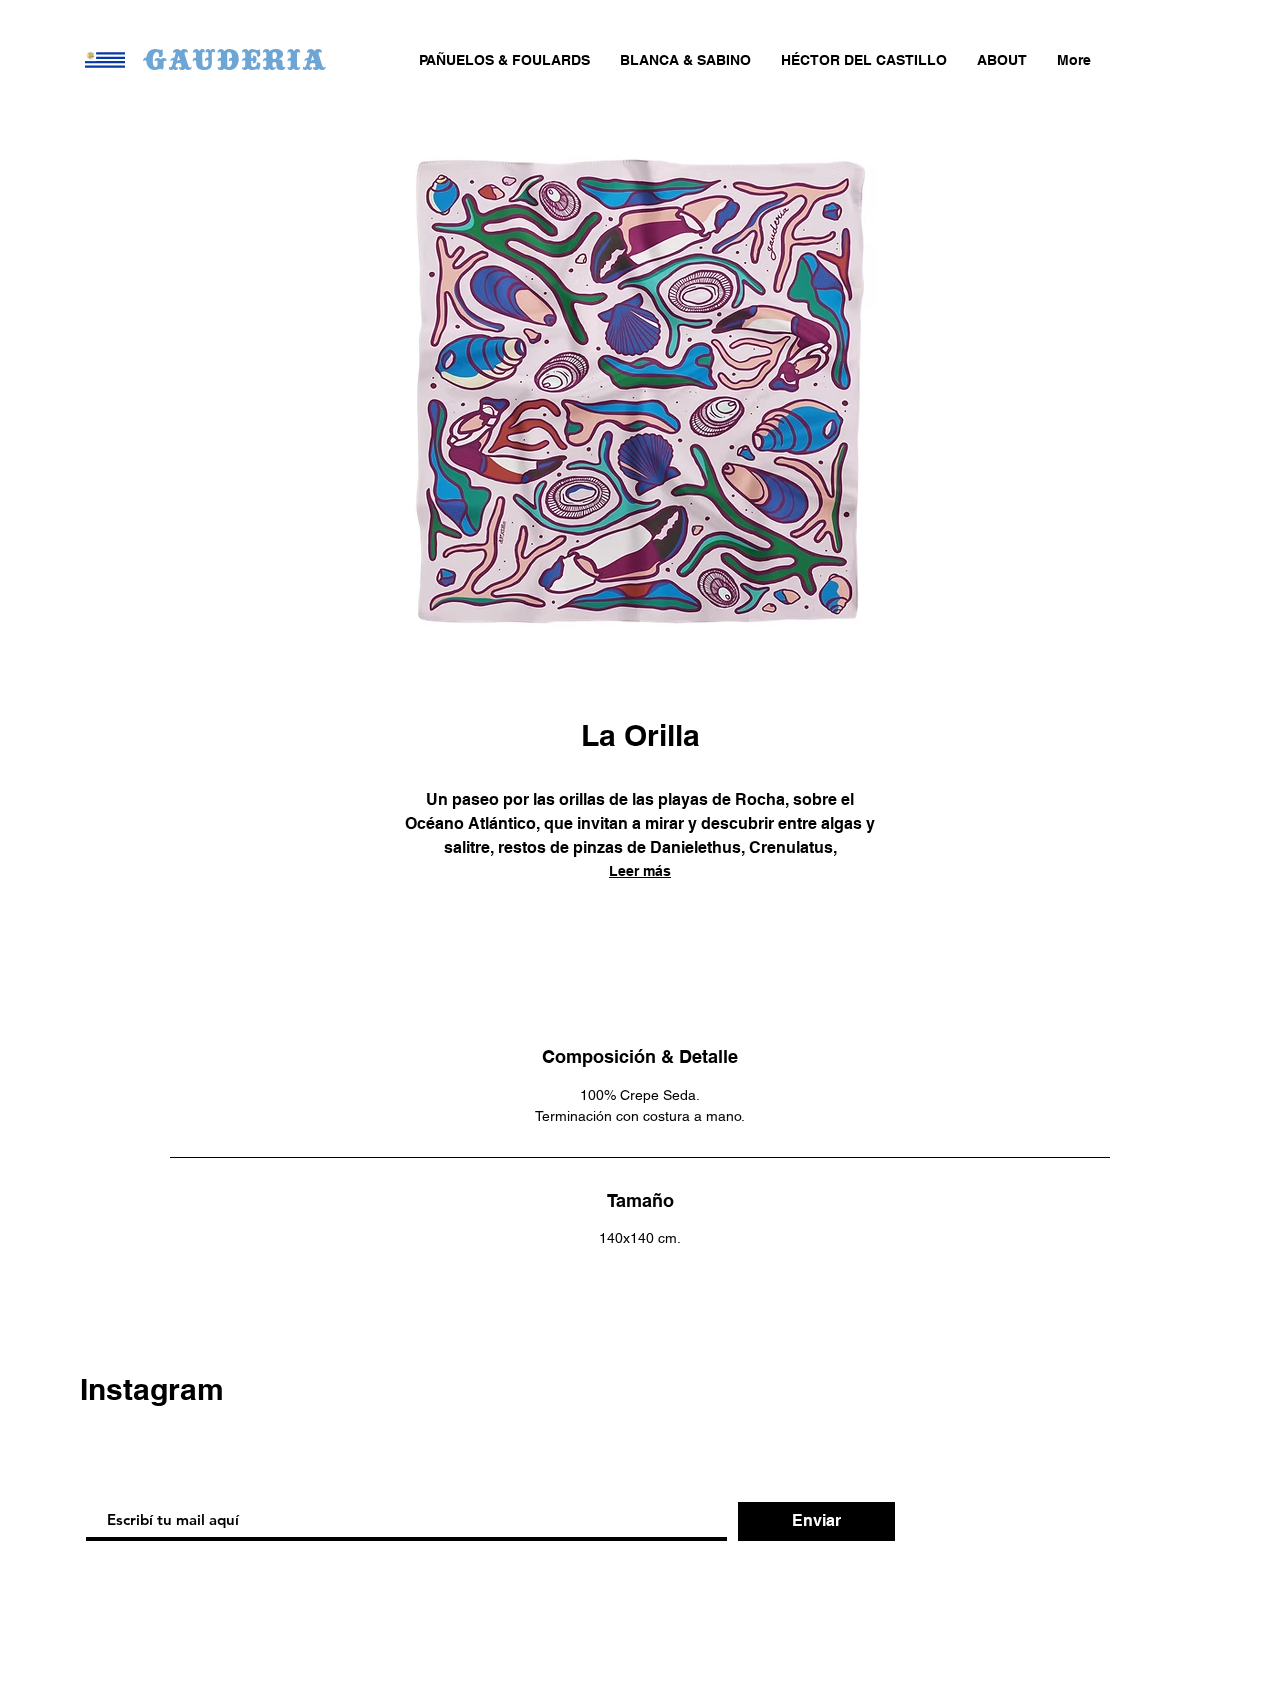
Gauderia (234, 58)
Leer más (640, 871)
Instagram (152, 1389)
